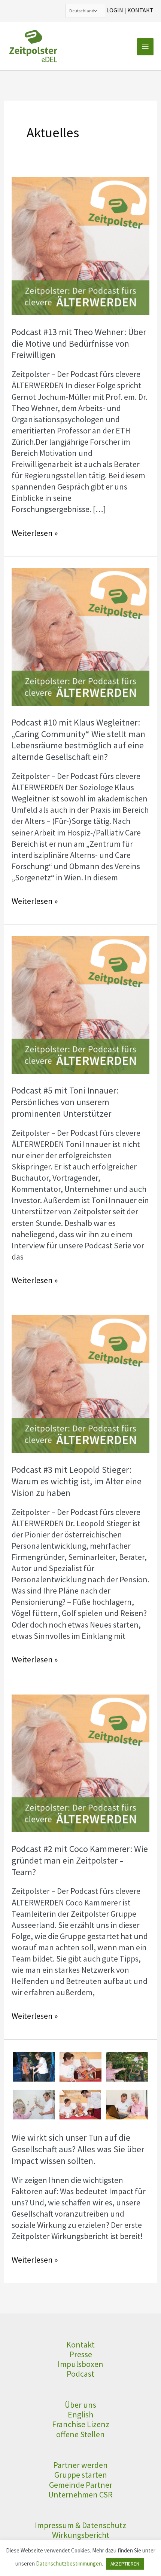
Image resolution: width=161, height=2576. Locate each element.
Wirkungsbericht (81, 2535)
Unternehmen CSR (80, 2494)
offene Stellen (80, 2434)
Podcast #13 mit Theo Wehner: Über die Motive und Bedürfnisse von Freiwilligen (79, 344)
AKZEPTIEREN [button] (125, 2564)
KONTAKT (140, 10)
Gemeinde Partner (81, 2485)
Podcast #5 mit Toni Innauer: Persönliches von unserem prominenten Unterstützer (65, 1102)
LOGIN (115, 10)
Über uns (80, 2405)
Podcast (80, 2374)
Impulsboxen (80, 2364)
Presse (81, 2354)
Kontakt (80, 2345)
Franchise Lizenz (81, 2424)
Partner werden (80, 2465)
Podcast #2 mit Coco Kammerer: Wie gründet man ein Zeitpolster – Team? (80, 1860)
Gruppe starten (81, 2475)
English (80, 2414)
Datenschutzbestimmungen (69, 2563)
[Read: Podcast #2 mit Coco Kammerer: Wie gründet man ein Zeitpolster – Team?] (80, 1762)
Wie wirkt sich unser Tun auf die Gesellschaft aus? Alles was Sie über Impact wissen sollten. (78, 2149)
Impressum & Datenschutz (80, 2525)
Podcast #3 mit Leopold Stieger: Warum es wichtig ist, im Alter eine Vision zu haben (77, 1481)
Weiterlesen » (35, 533)
